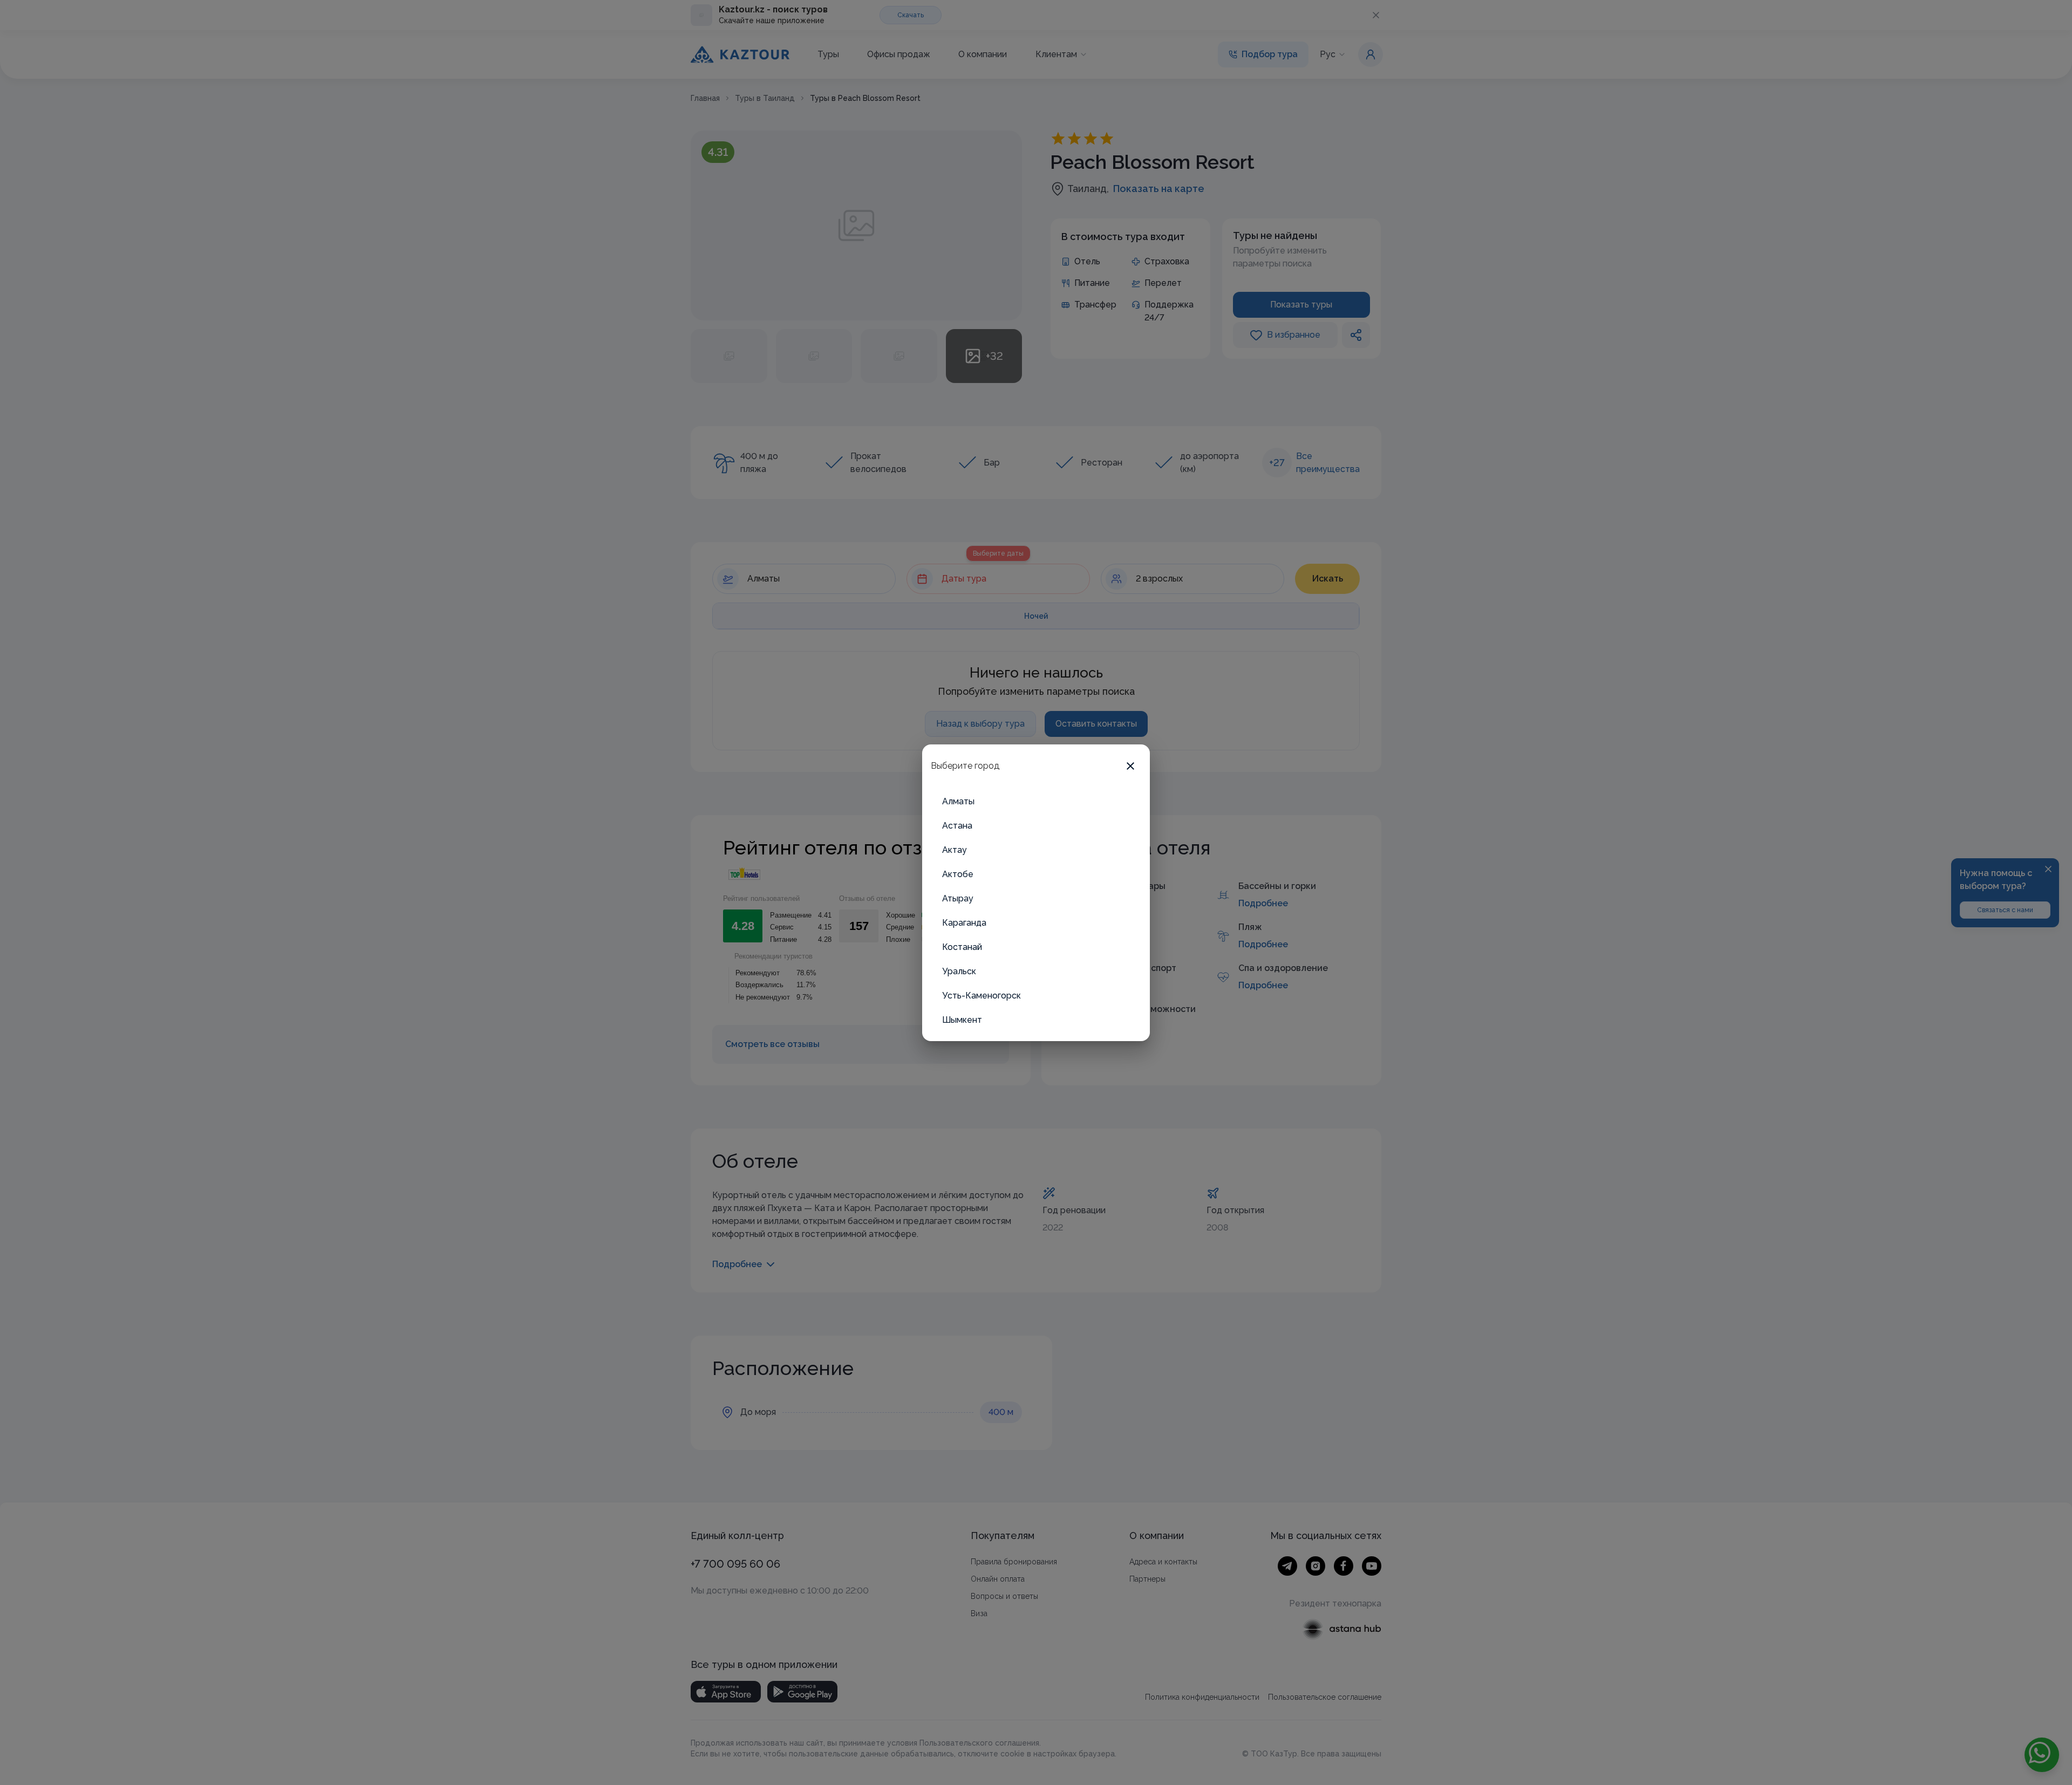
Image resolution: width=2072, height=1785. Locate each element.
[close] (1130, 766)
